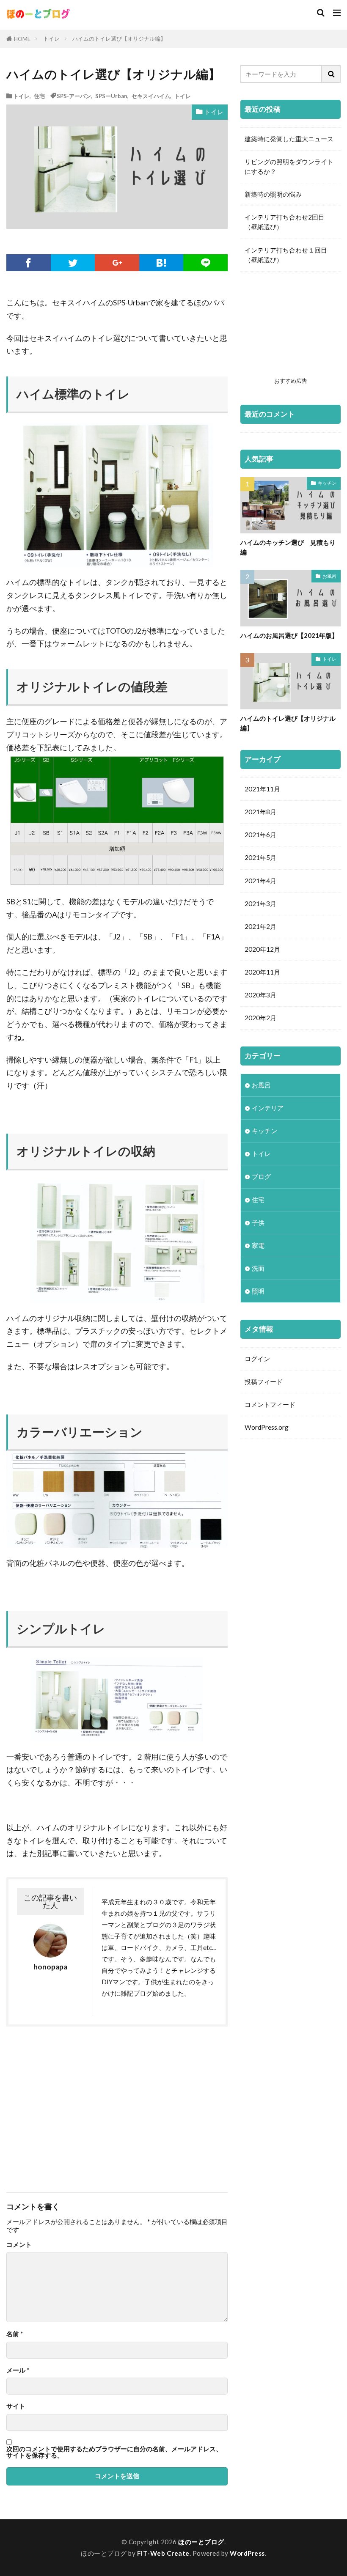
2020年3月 (260, 995)
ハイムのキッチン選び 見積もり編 (288, 547)
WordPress (247, 2553)
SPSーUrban (111, 96)
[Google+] (117, 263)
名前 (15, 2334)
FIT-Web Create (163, 2553)
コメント (19, 2245)
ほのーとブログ (201, 2542)
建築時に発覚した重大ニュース (289, 139)
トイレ (51, 38)
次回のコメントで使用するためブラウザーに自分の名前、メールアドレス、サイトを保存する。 (114, 2452)
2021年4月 (260, 881)
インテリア (268, 1108)
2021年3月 (260, 904)
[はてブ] (161, 263)
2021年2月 (260, 926)
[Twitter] (73, 263)
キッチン (327, 483)
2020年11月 (262, 972)
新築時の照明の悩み (273, 194)
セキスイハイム (151, 96)
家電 (258, 1245)
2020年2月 (260, 1018)
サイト (16, 2406)
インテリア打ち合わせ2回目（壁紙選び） (285, 222)
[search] (331, 74)
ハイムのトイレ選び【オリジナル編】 (119, 38)
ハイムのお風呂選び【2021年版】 (289, 635)
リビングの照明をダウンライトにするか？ (289, 166)
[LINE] (205, 263)
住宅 (39, 96)
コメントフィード (270, 1404)
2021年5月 (260, 857)
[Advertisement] (70, 2105)
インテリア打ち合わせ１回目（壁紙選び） (286, 255)
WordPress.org (267, 1427)
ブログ (261, 1176)
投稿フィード (264, 1381)
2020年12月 (262, 949)
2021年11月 (262, 789)
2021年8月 (260, 812)
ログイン (257, 1359)
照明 (258, 1291)
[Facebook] (29, 263)
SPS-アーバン (74, 96)
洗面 (258, 1268)
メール (18, 2370)
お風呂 (329, 576)
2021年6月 (260, 835)
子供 (258, 1222)
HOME (22, 39)
